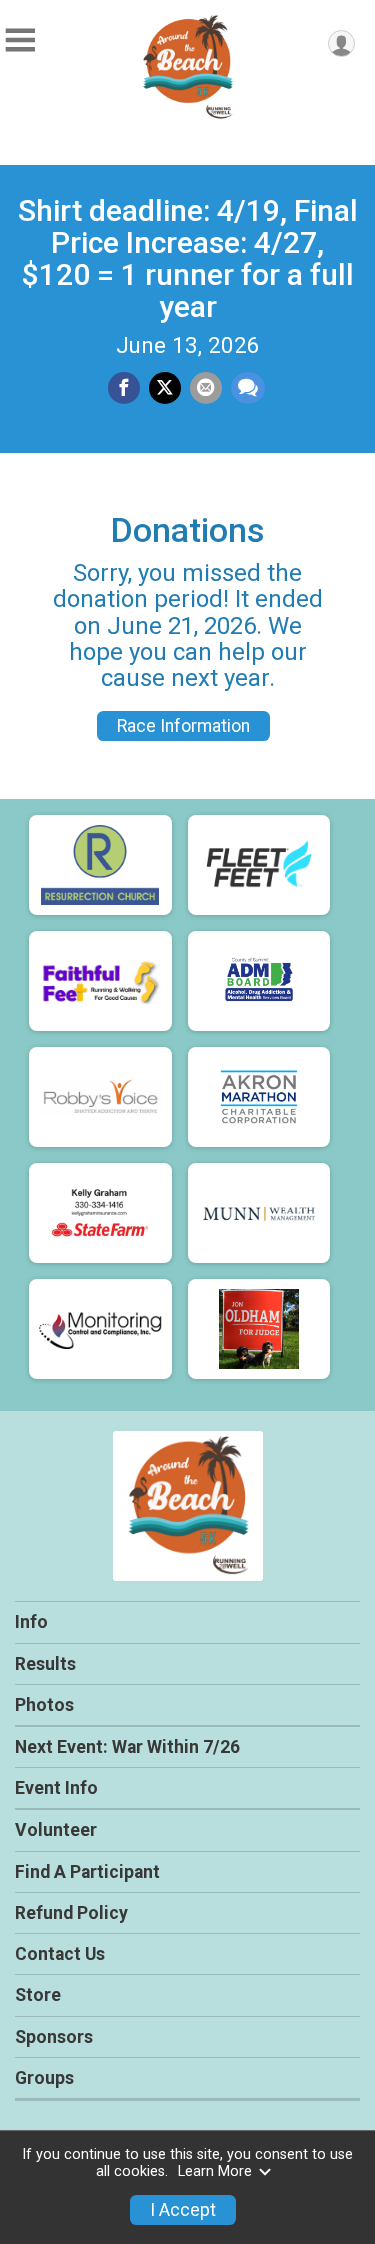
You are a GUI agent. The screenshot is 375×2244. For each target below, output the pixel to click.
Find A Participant (87, 1872)
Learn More (215, 2171)
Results (45, 1664)
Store (38, 1995)
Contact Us (60, 1954)
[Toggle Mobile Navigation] (20, 40)
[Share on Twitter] (165, 388)
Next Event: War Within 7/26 (127, 1747)
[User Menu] (341, 43)
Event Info (56, 1788)
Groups (44, 2078)
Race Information (183, 726)
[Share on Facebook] (124, 388)
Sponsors (54, 2037)
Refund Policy (71, 1913)
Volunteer (56, 1830)
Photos (44, 1705)
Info (31, 1622)
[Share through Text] (248, 388)
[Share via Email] (206, 388)
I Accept (183, 2210)
